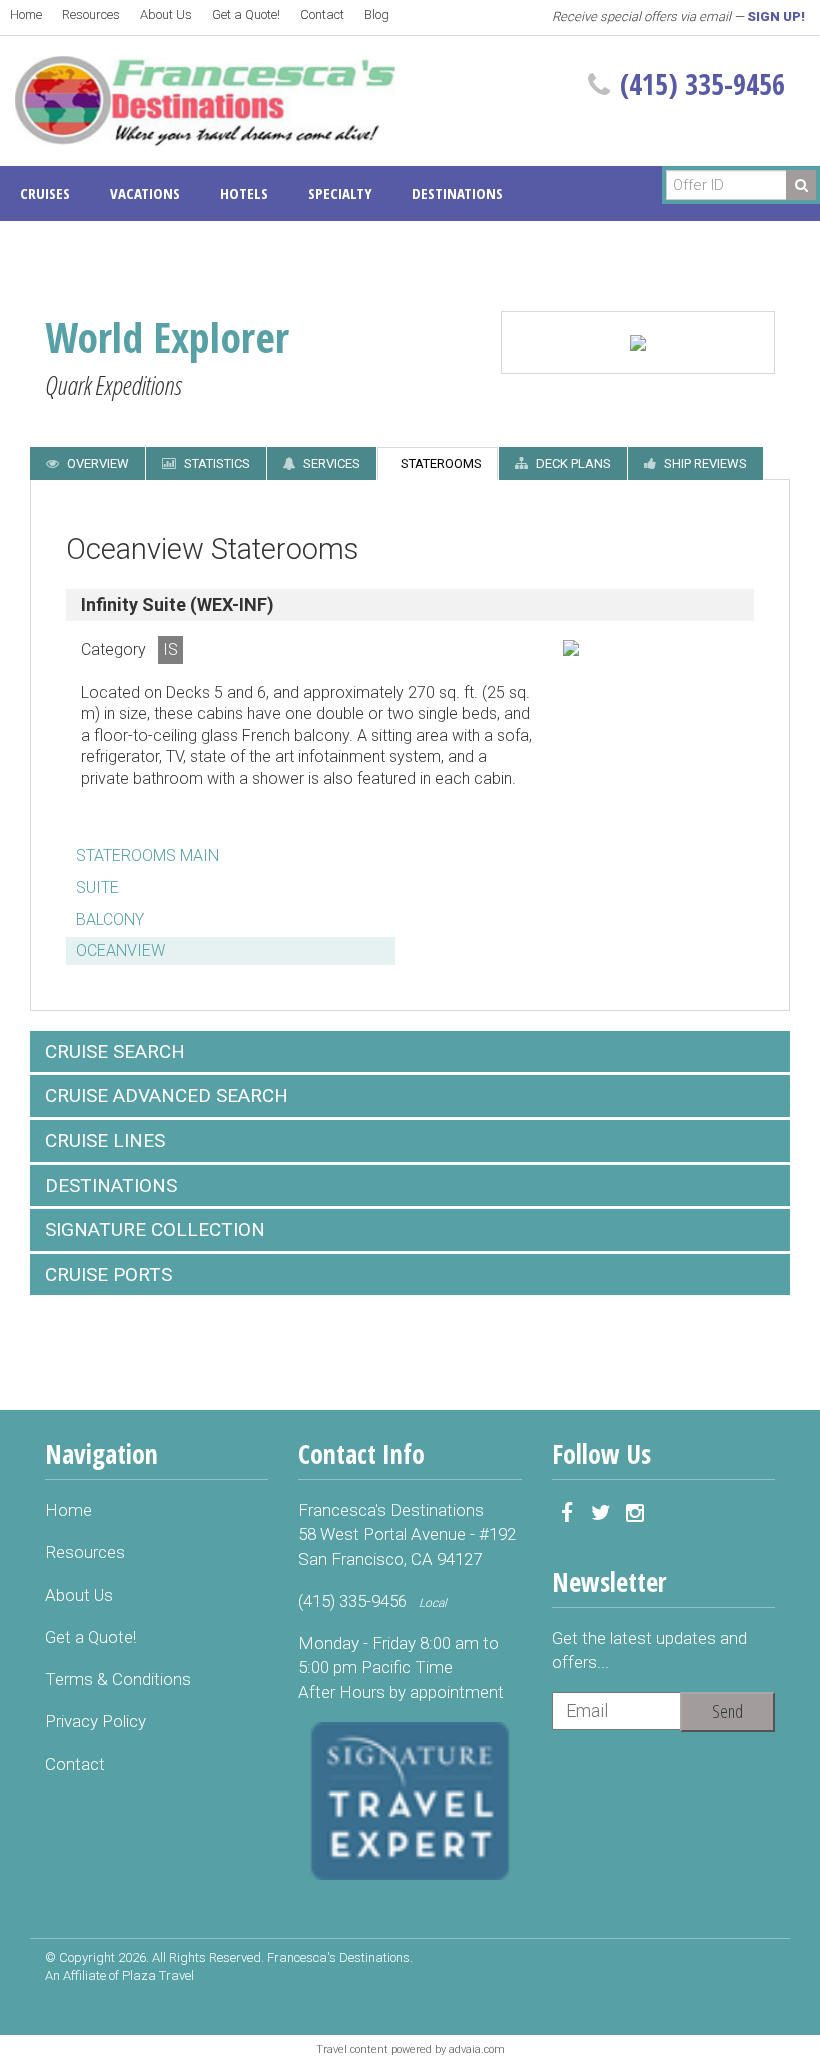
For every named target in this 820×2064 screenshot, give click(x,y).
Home (26, 14)
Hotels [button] (244, 193)
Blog (376, 14)
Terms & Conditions (118, 1679)
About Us (166, 14)
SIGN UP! (776, 16)
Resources (91, 14)
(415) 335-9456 (702, 84)
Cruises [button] (45, 193)
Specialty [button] (340, 193)
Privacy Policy (95, 1721)
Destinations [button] (457, 193)
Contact (322, 14)
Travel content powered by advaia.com (410, 2049)
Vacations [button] (145, 193)
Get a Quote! (246, 14)
